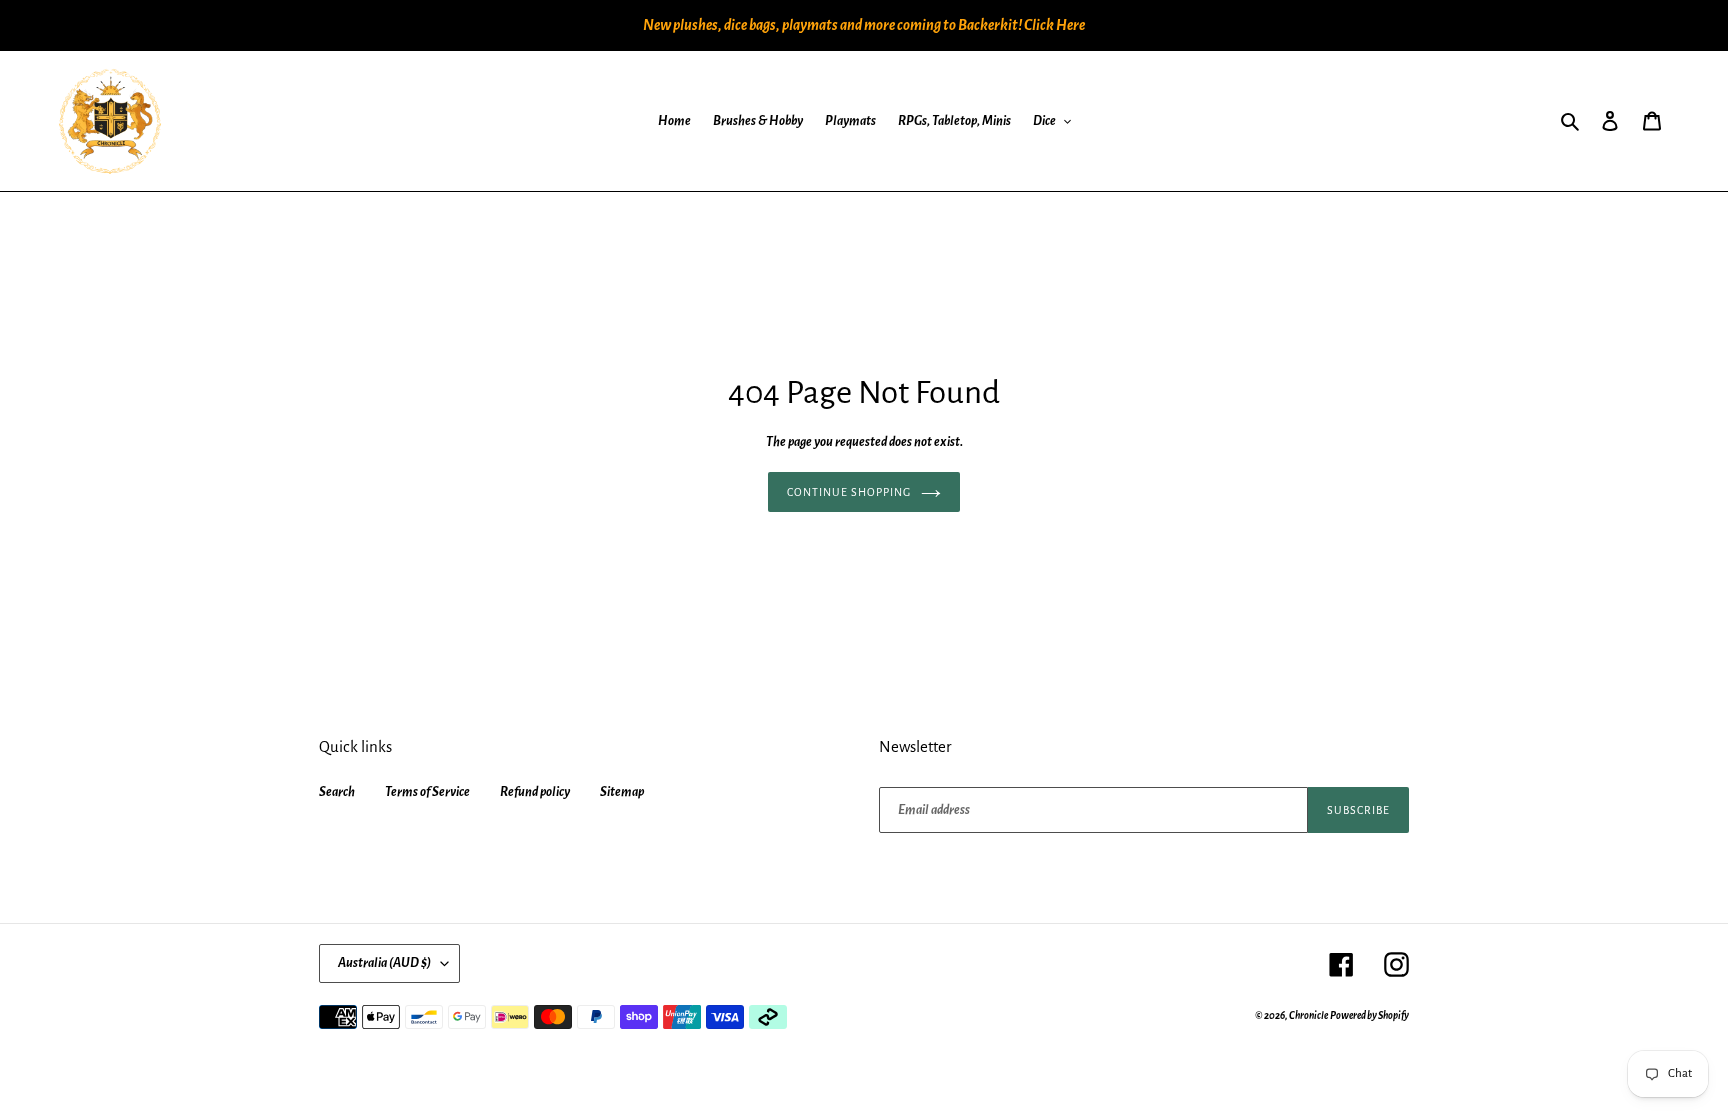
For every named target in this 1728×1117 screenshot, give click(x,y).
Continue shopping (848, 492)
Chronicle (1308, 1015)
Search (337, 792)
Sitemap (622, 792)
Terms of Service (427, 792)
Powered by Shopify (1369, 1015)
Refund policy (535, 792)
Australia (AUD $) (384, 963)
